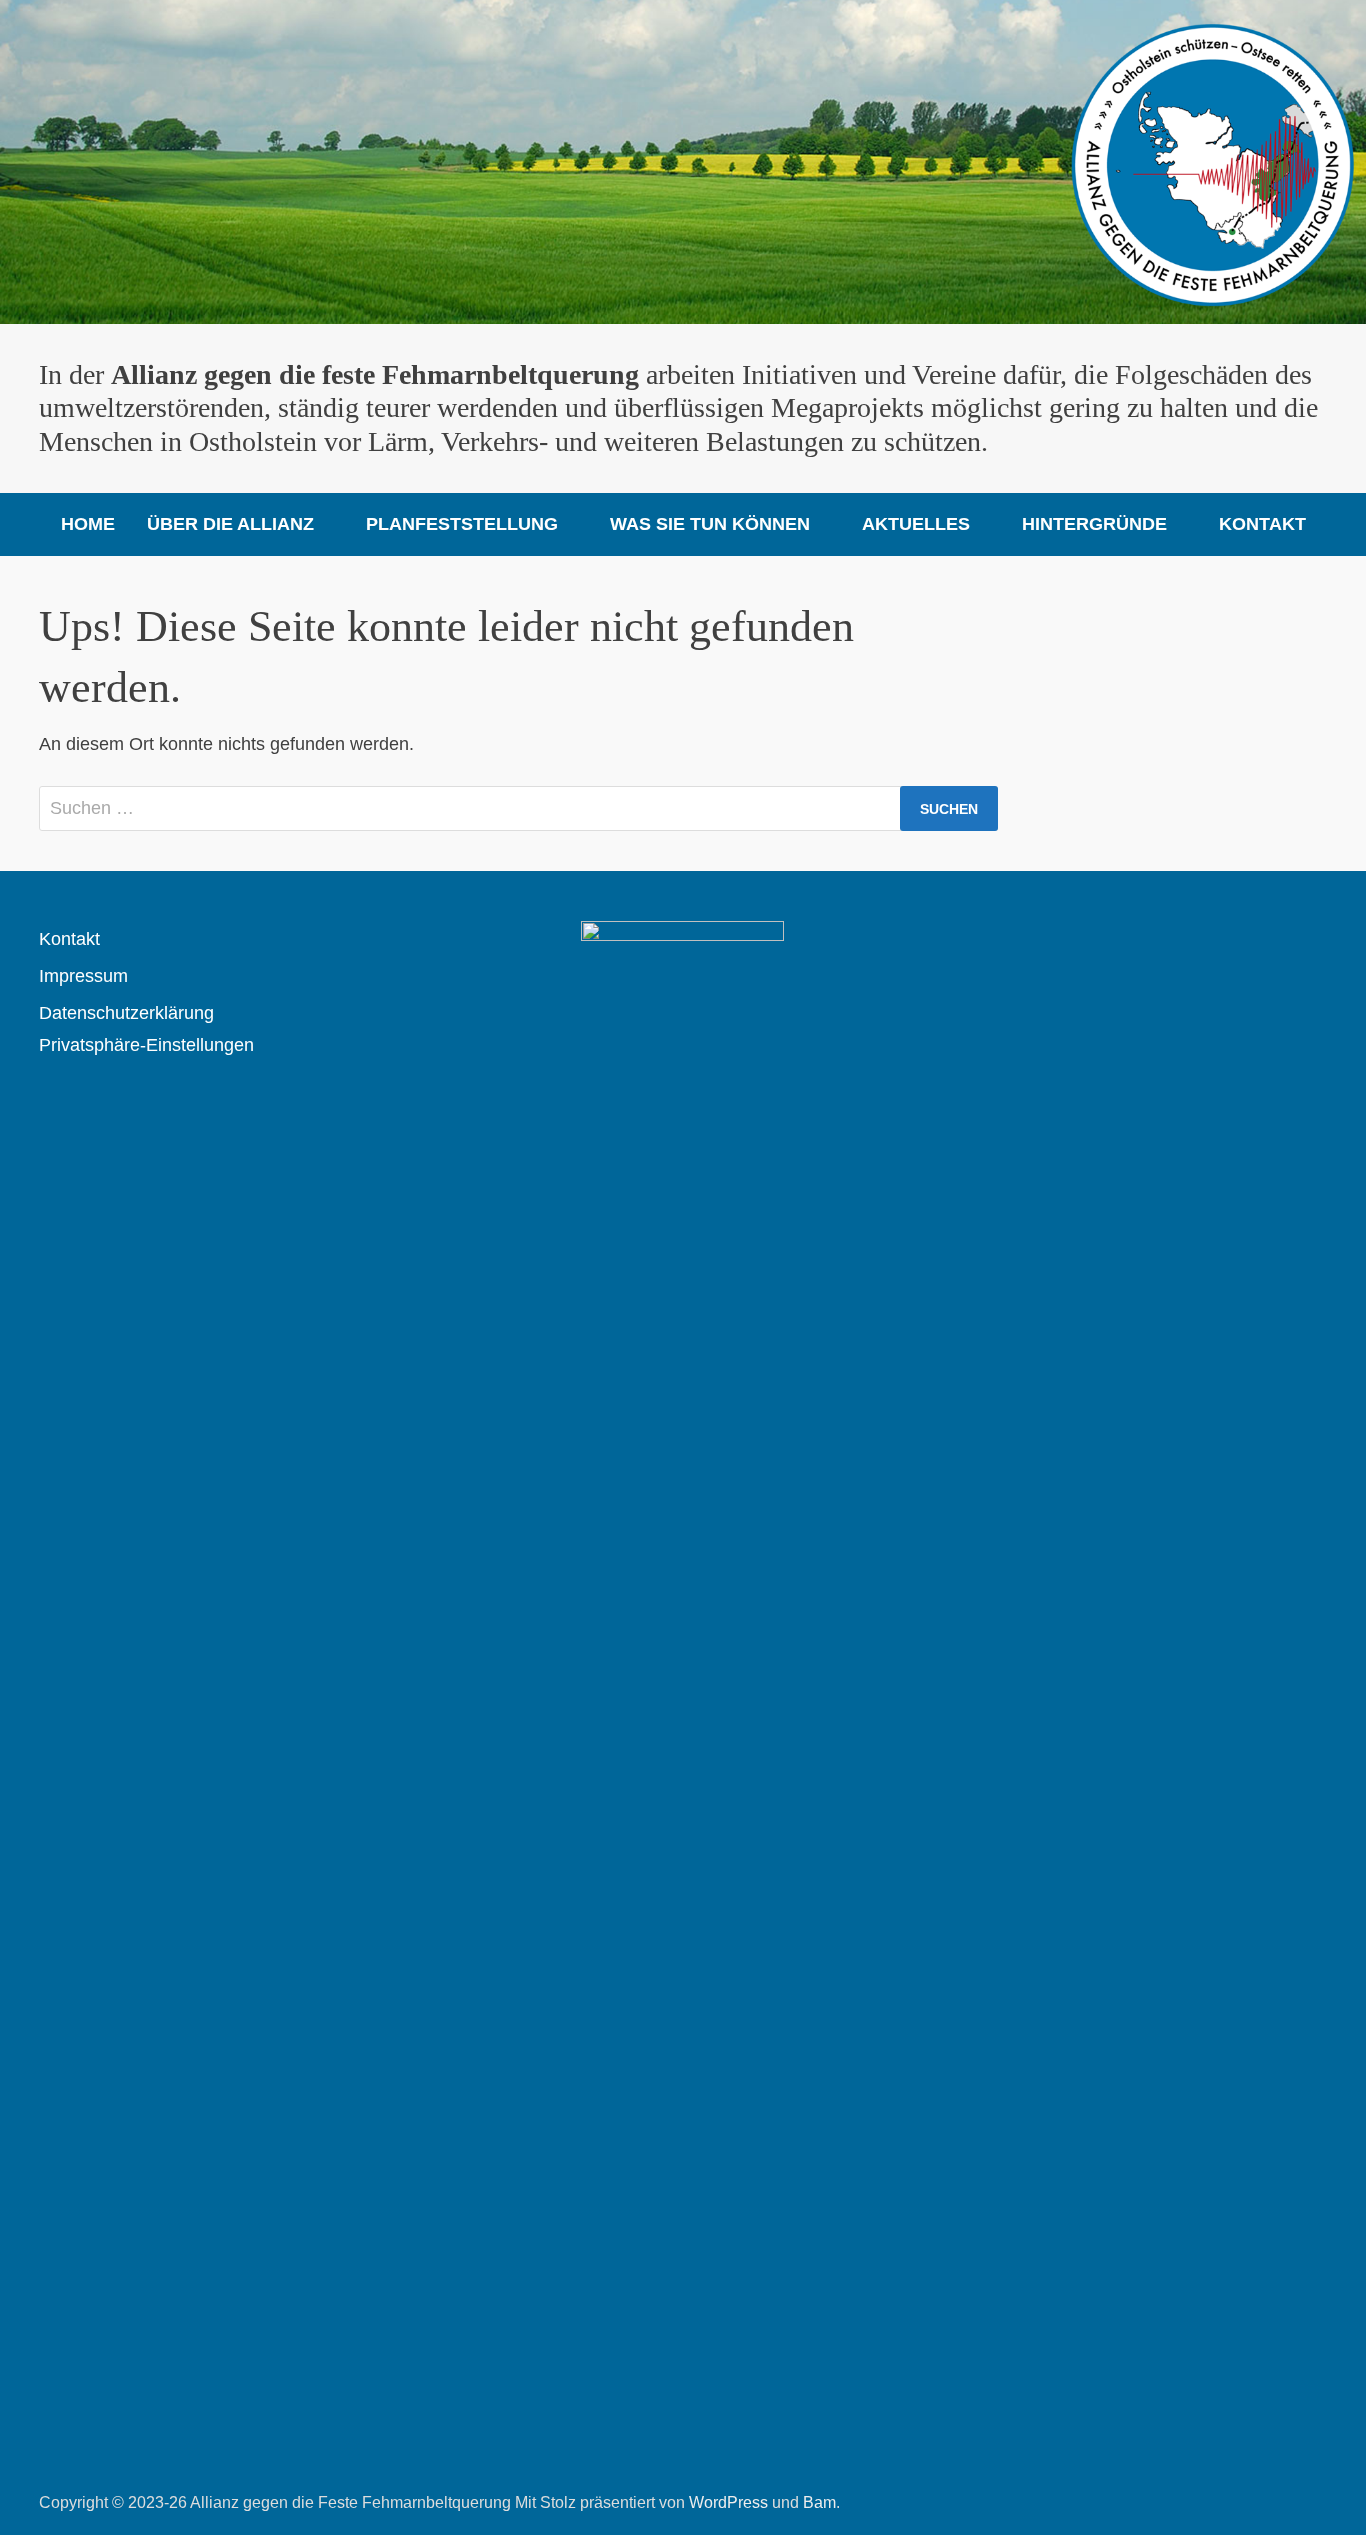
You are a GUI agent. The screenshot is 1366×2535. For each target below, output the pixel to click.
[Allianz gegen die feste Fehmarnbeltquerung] (683, 161)
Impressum (83, 976)
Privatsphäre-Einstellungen (146, 1045)
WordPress (728, 2502)
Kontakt (1262, 524)
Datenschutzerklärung (126, 1013)
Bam (819, 2502)
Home (88, 524)
